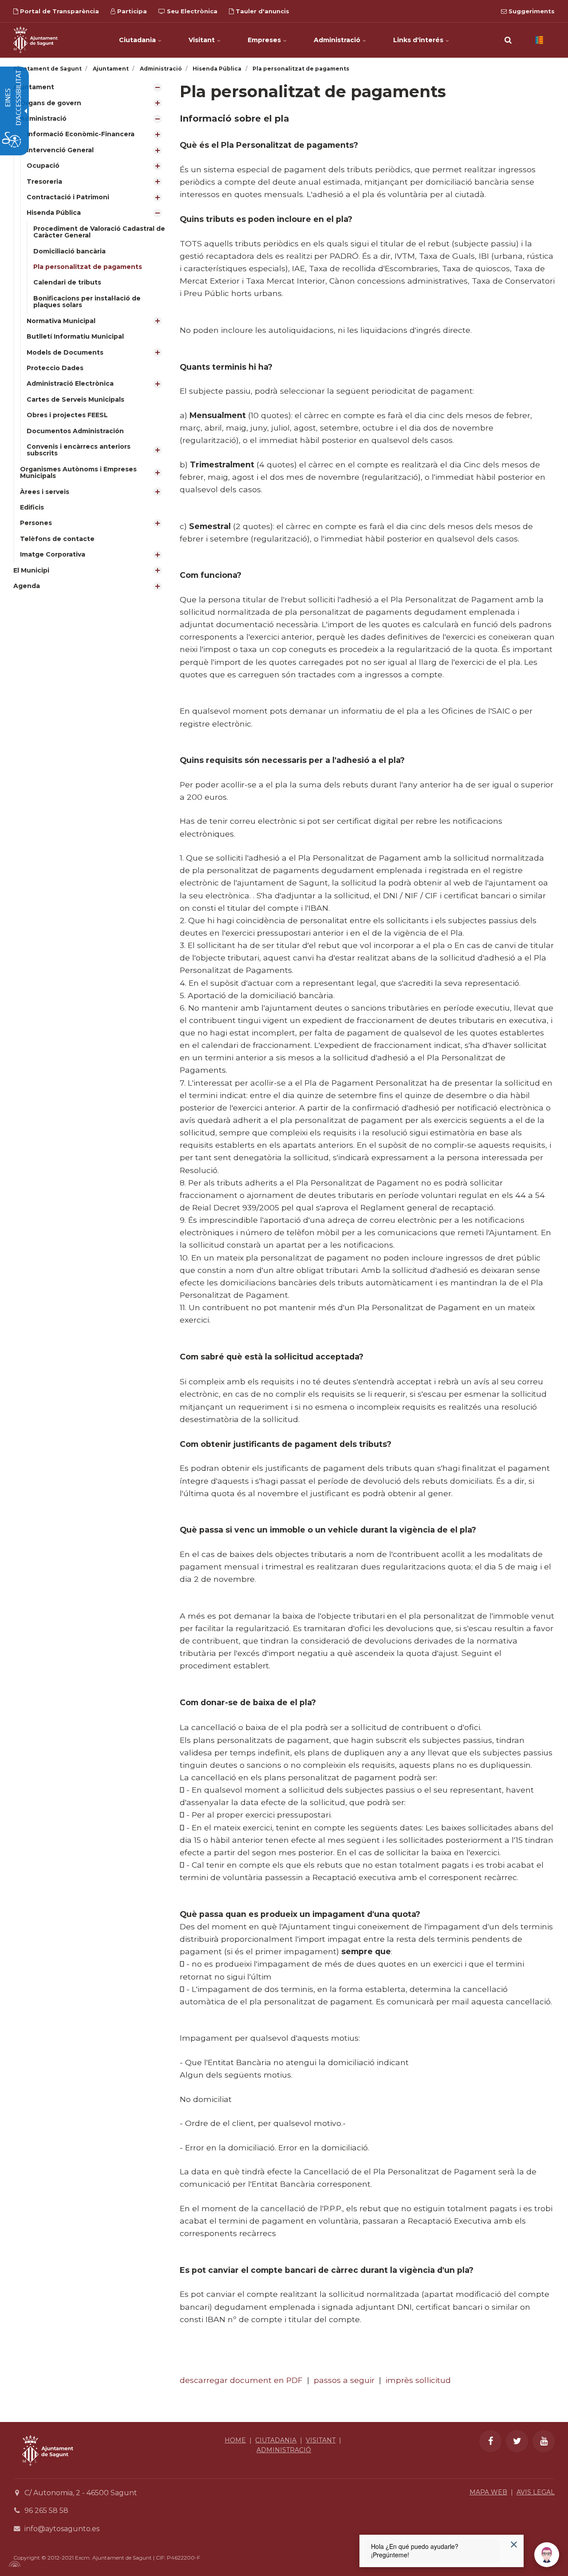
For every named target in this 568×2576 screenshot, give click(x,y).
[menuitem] (90, 321)
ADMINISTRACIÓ (284, 2450)
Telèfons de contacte (57, 539)
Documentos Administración (75, 431)
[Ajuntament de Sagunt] (35, 40)
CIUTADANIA (276, 2440)
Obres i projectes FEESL (67, 415)
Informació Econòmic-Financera (81, 134)
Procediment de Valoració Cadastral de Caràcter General (99, 232)
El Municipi (31, 570)
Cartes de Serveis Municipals (75, 399)
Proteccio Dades (55, 368)
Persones (36, 523)
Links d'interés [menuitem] (419, 40)
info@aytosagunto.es (62, 2529)
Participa (131, 11)
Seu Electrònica (191, 11)
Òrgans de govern (51, 103)
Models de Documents (65, 352)
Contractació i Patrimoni (68, 197)
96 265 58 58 (46, 2511)
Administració (43, 119)
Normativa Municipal (61, 321)
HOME (235, 2440)
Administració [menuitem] (338, 40)
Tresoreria (44, 182)
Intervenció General (60, 150)
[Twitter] (517, 2441)
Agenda (27, 586)
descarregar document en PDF (241, 2380)
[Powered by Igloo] (13, 2564)
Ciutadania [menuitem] (138, 40)
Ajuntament (34, 87)
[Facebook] (490, 2441)
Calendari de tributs (67, 282)
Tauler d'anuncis (262, 11)
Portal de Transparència (59, 11)
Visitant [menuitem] (203, 40)
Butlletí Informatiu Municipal (75, 336)
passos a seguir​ (344, 2380)
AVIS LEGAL (536, 2492)
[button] (508, 40)
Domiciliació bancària (69, 251)
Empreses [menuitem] (265, 40)
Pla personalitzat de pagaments (88, 267)
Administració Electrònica (70, 383)
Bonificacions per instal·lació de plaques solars (87, 302)
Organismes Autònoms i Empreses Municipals (78, 472)
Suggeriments (531, 11)
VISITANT (321, 2440)
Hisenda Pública (54, 213)
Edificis (32, 507)
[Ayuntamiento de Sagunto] (48, 2472)
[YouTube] (544, 2441)
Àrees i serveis (45, 492)
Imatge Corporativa (53, 554)
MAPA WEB (488, 2492)
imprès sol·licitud (418, 2380)
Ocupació (43, 166)
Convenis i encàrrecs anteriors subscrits (79, 450)
